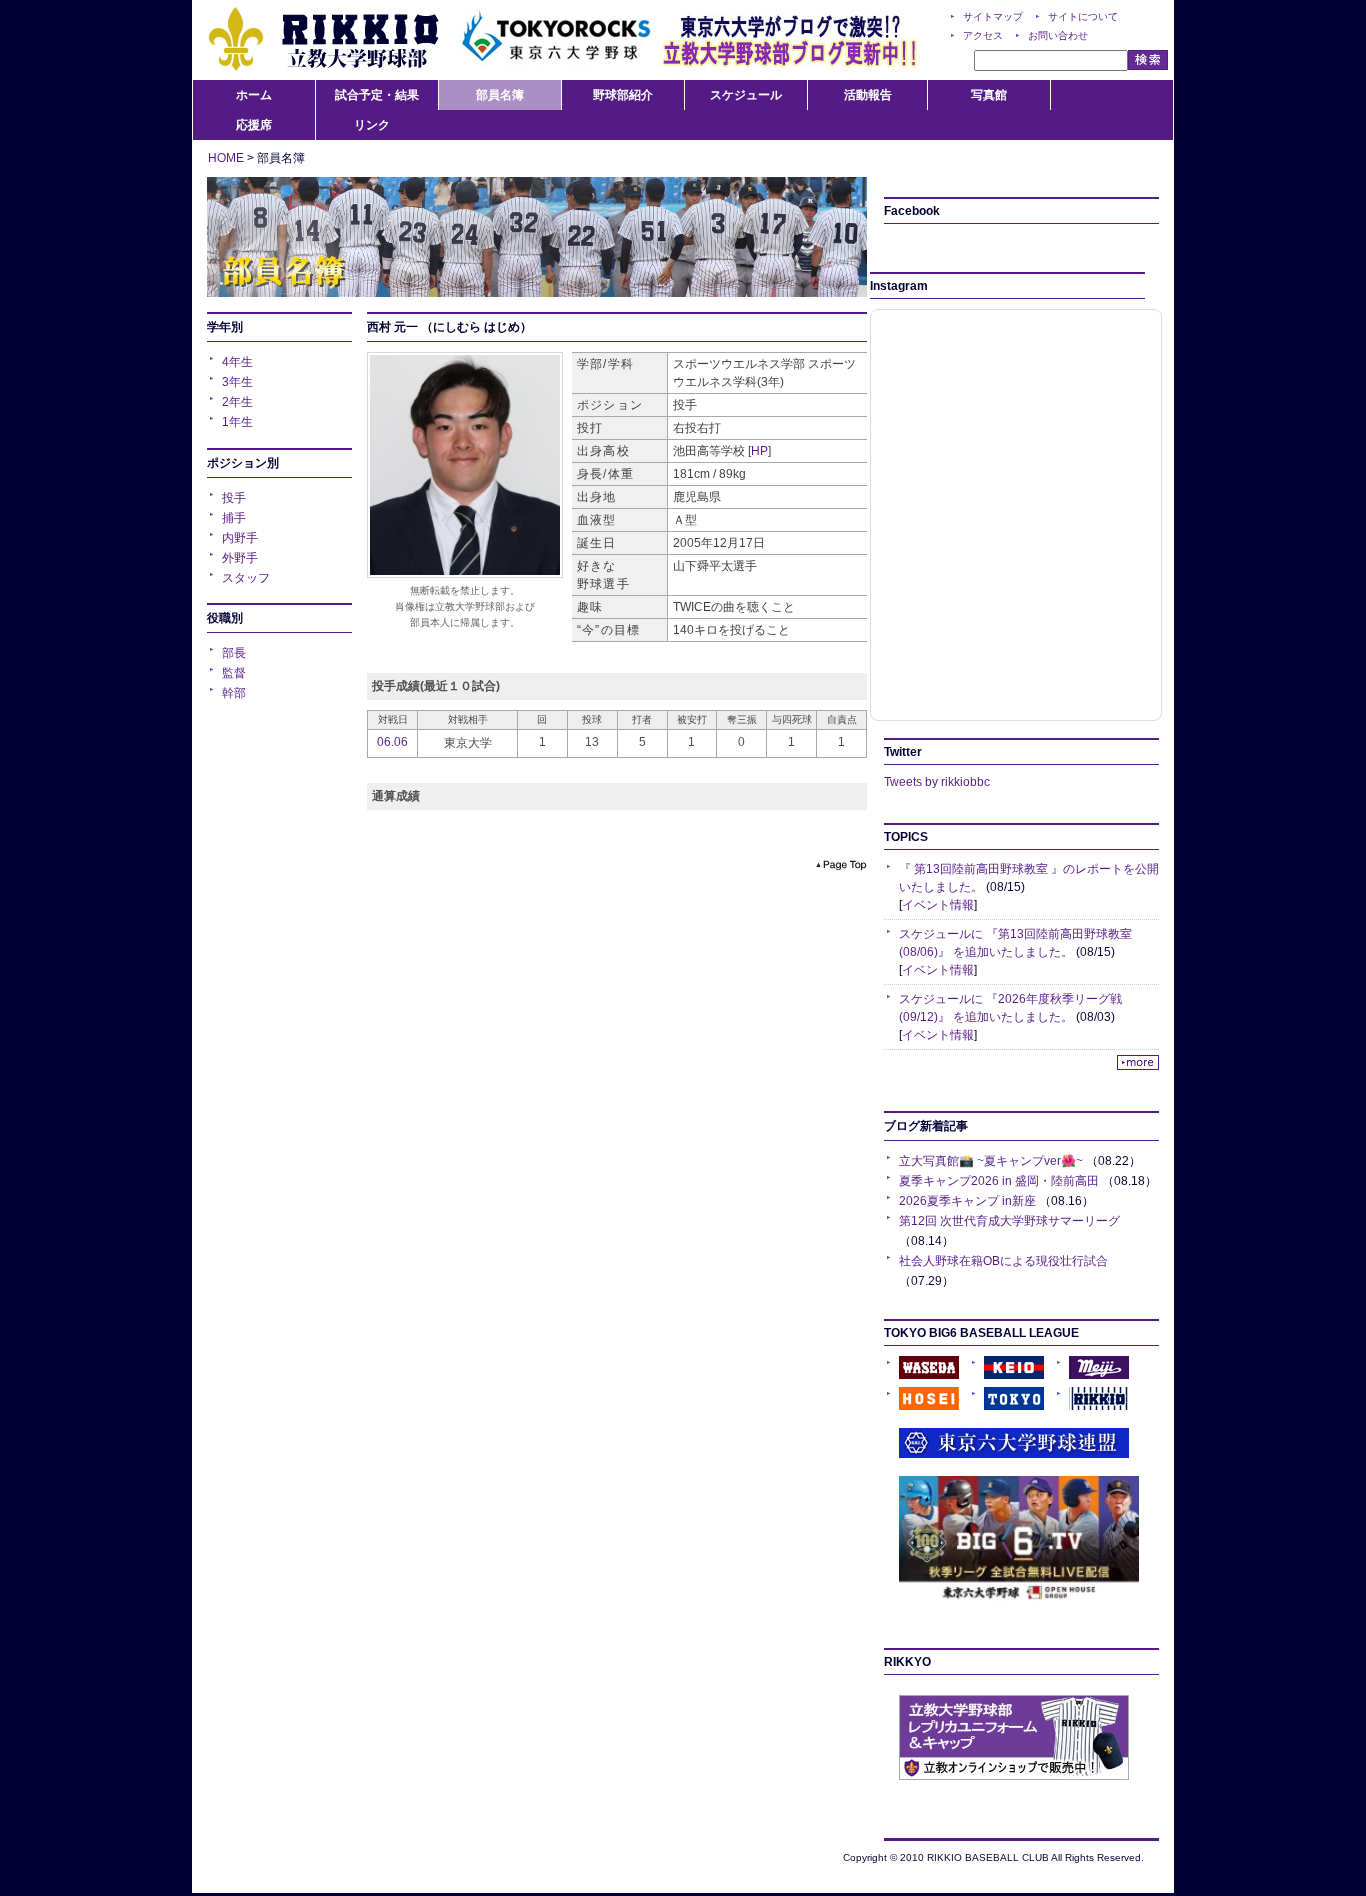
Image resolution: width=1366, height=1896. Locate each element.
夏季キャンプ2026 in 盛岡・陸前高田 (999, 1181)
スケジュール (746, 95)
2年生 (237, 402)
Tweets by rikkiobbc (937, 782)
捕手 (234, 518)
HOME (226, 158)
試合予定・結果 (377, 95)
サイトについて (1083, 16)
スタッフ (246, 578)
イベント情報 (938, 905)
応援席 (254, 125)
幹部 (234, 693)
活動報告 (868, 95)
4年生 (237, 362)
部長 (234, 653)
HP (759, 451)
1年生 (237, 422)
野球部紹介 (623, 95)
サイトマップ (993, 16)
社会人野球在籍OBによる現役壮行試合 (1003, 1261)
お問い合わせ (1058, 35)
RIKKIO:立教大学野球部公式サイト (323, 40)
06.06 (392, 742)
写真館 (989, 95)
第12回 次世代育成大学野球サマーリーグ (1009, 1221)
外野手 (240, 558)
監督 (234, 673)
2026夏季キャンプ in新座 (967, 1201)
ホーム (254, 95)
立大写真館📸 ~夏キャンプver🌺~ (991, 1161)
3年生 (237, 382)
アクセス (983, 35)
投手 (234, 498)
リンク (372, 125)
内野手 (240, 538)
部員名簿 (500, 95)
